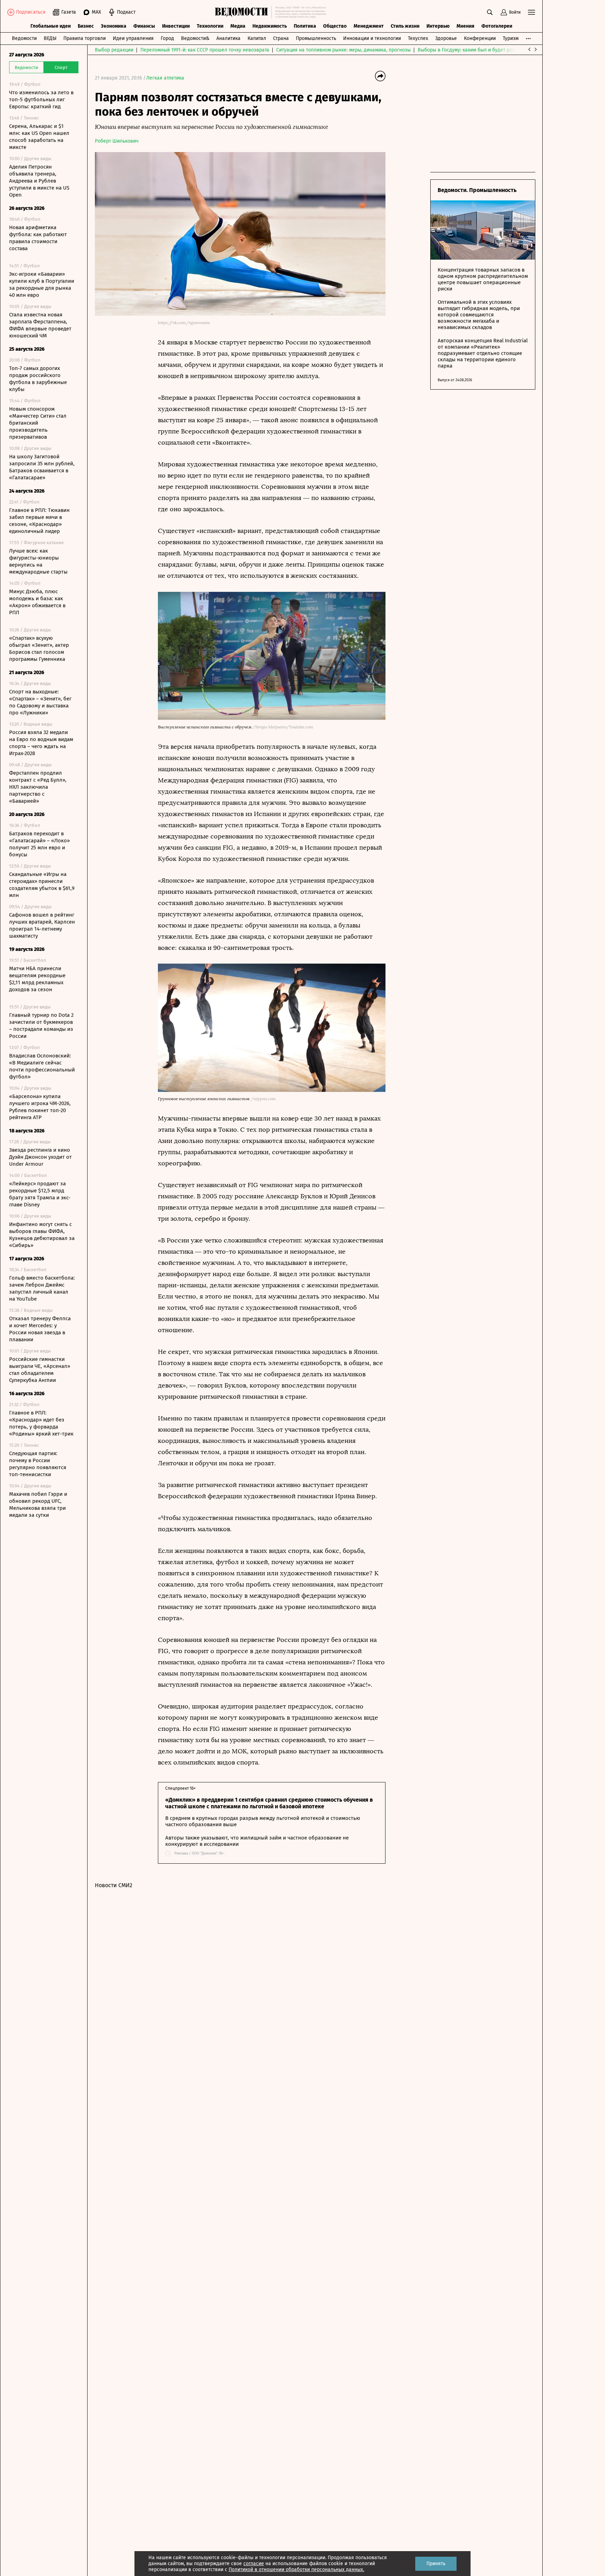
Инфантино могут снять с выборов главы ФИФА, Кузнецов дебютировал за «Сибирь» (42, 1235)
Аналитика (228, 38)
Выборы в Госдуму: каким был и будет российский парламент (489, 50)
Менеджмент (369, 26)
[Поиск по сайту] (490, 12)
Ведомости (24, 38)
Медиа (238, 26)
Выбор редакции (114, 50)
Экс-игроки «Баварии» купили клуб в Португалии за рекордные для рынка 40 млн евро (42, 285)
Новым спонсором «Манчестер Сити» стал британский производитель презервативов (38, 423)
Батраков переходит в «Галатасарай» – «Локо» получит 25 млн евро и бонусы (39, 844)
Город (167, 38)
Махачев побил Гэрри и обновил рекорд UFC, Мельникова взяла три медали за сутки (38, 1505)
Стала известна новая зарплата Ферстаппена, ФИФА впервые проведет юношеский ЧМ (40, 325)
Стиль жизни (405, 26)
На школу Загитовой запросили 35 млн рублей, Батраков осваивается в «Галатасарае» (42, 467)
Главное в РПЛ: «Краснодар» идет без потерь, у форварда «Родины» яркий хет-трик (41, 1423)
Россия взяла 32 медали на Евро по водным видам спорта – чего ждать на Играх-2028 (41, 743)
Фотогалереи (497, 26)
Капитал (257, 38)
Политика (305, 26)
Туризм (511, 38)
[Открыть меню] (531, 12)
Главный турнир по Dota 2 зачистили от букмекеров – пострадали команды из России (41, 1026)
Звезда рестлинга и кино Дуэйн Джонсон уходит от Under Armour (40, 1157)
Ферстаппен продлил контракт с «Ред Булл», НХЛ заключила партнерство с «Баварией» (38, 787)
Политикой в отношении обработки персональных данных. (296, 2570)
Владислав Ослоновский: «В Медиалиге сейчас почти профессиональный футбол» (42, 1066)
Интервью (438, 26)
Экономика (114, 26)
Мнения (465, 26)
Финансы (144, 26)
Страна (281, 38)
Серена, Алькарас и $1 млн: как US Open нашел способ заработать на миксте (39, 137)
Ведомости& (195, 38)
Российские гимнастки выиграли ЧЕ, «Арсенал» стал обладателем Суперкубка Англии (40, 1370)
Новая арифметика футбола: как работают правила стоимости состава (38, 238)
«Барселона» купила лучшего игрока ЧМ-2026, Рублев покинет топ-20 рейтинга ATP (40, 1107)
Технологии (210, 26)
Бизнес (86, 26)
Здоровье (446, 38)
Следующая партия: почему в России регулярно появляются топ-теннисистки (38, 1464)
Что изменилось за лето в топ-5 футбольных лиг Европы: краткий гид (41, 100)
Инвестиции (176, 26)
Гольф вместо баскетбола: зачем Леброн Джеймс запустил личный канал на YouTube (42, 1288)
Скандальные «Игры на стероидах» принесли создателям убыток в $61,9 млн (42, 885)
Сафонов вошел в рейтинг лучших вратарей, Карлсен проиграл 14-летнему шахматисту (42, 925)
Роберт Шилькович (117, 141)
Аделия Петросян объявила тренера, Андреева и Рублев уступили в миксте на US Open (39, 181)
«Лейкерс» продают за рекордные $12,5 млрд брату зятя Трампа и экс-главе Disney (40, 1194)
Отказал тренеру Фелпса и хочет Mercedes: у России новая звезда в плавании (40, 1329)
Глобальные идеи (51, 26)
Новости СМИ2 (114, 1885)
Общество (335, 26)
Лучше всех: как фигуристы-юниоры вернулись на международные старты (38, 561)
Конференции (480, 38)
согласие (254, 2564)
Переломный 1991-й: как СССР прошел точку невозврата (205, 50)
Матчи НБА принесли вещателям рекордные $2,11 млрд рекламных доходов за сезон (37, 979)
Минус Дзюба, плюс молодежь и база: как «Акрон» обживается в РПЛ (37, 602)
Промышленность (316, 38)
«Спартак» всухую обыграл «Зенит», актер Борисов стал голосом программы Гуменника (39, 649)
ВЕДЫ (50, 38)
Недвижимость (270, 26)
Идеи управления (133, 38)
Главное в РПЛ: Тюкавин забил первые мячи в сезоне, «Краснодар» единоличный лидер (39, 521)
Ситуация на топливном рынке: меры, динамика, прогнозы (343, 50)
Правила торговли (85, 38)
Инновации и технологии (372, 38)
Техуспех (418, 38)
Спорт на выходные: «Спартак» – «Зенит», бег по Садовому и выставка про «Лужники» (40, 702)
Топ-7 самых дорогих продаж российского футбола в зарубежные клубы (38, 379)
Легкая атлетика (165, 78)
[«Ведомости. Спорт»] (243, 12)
